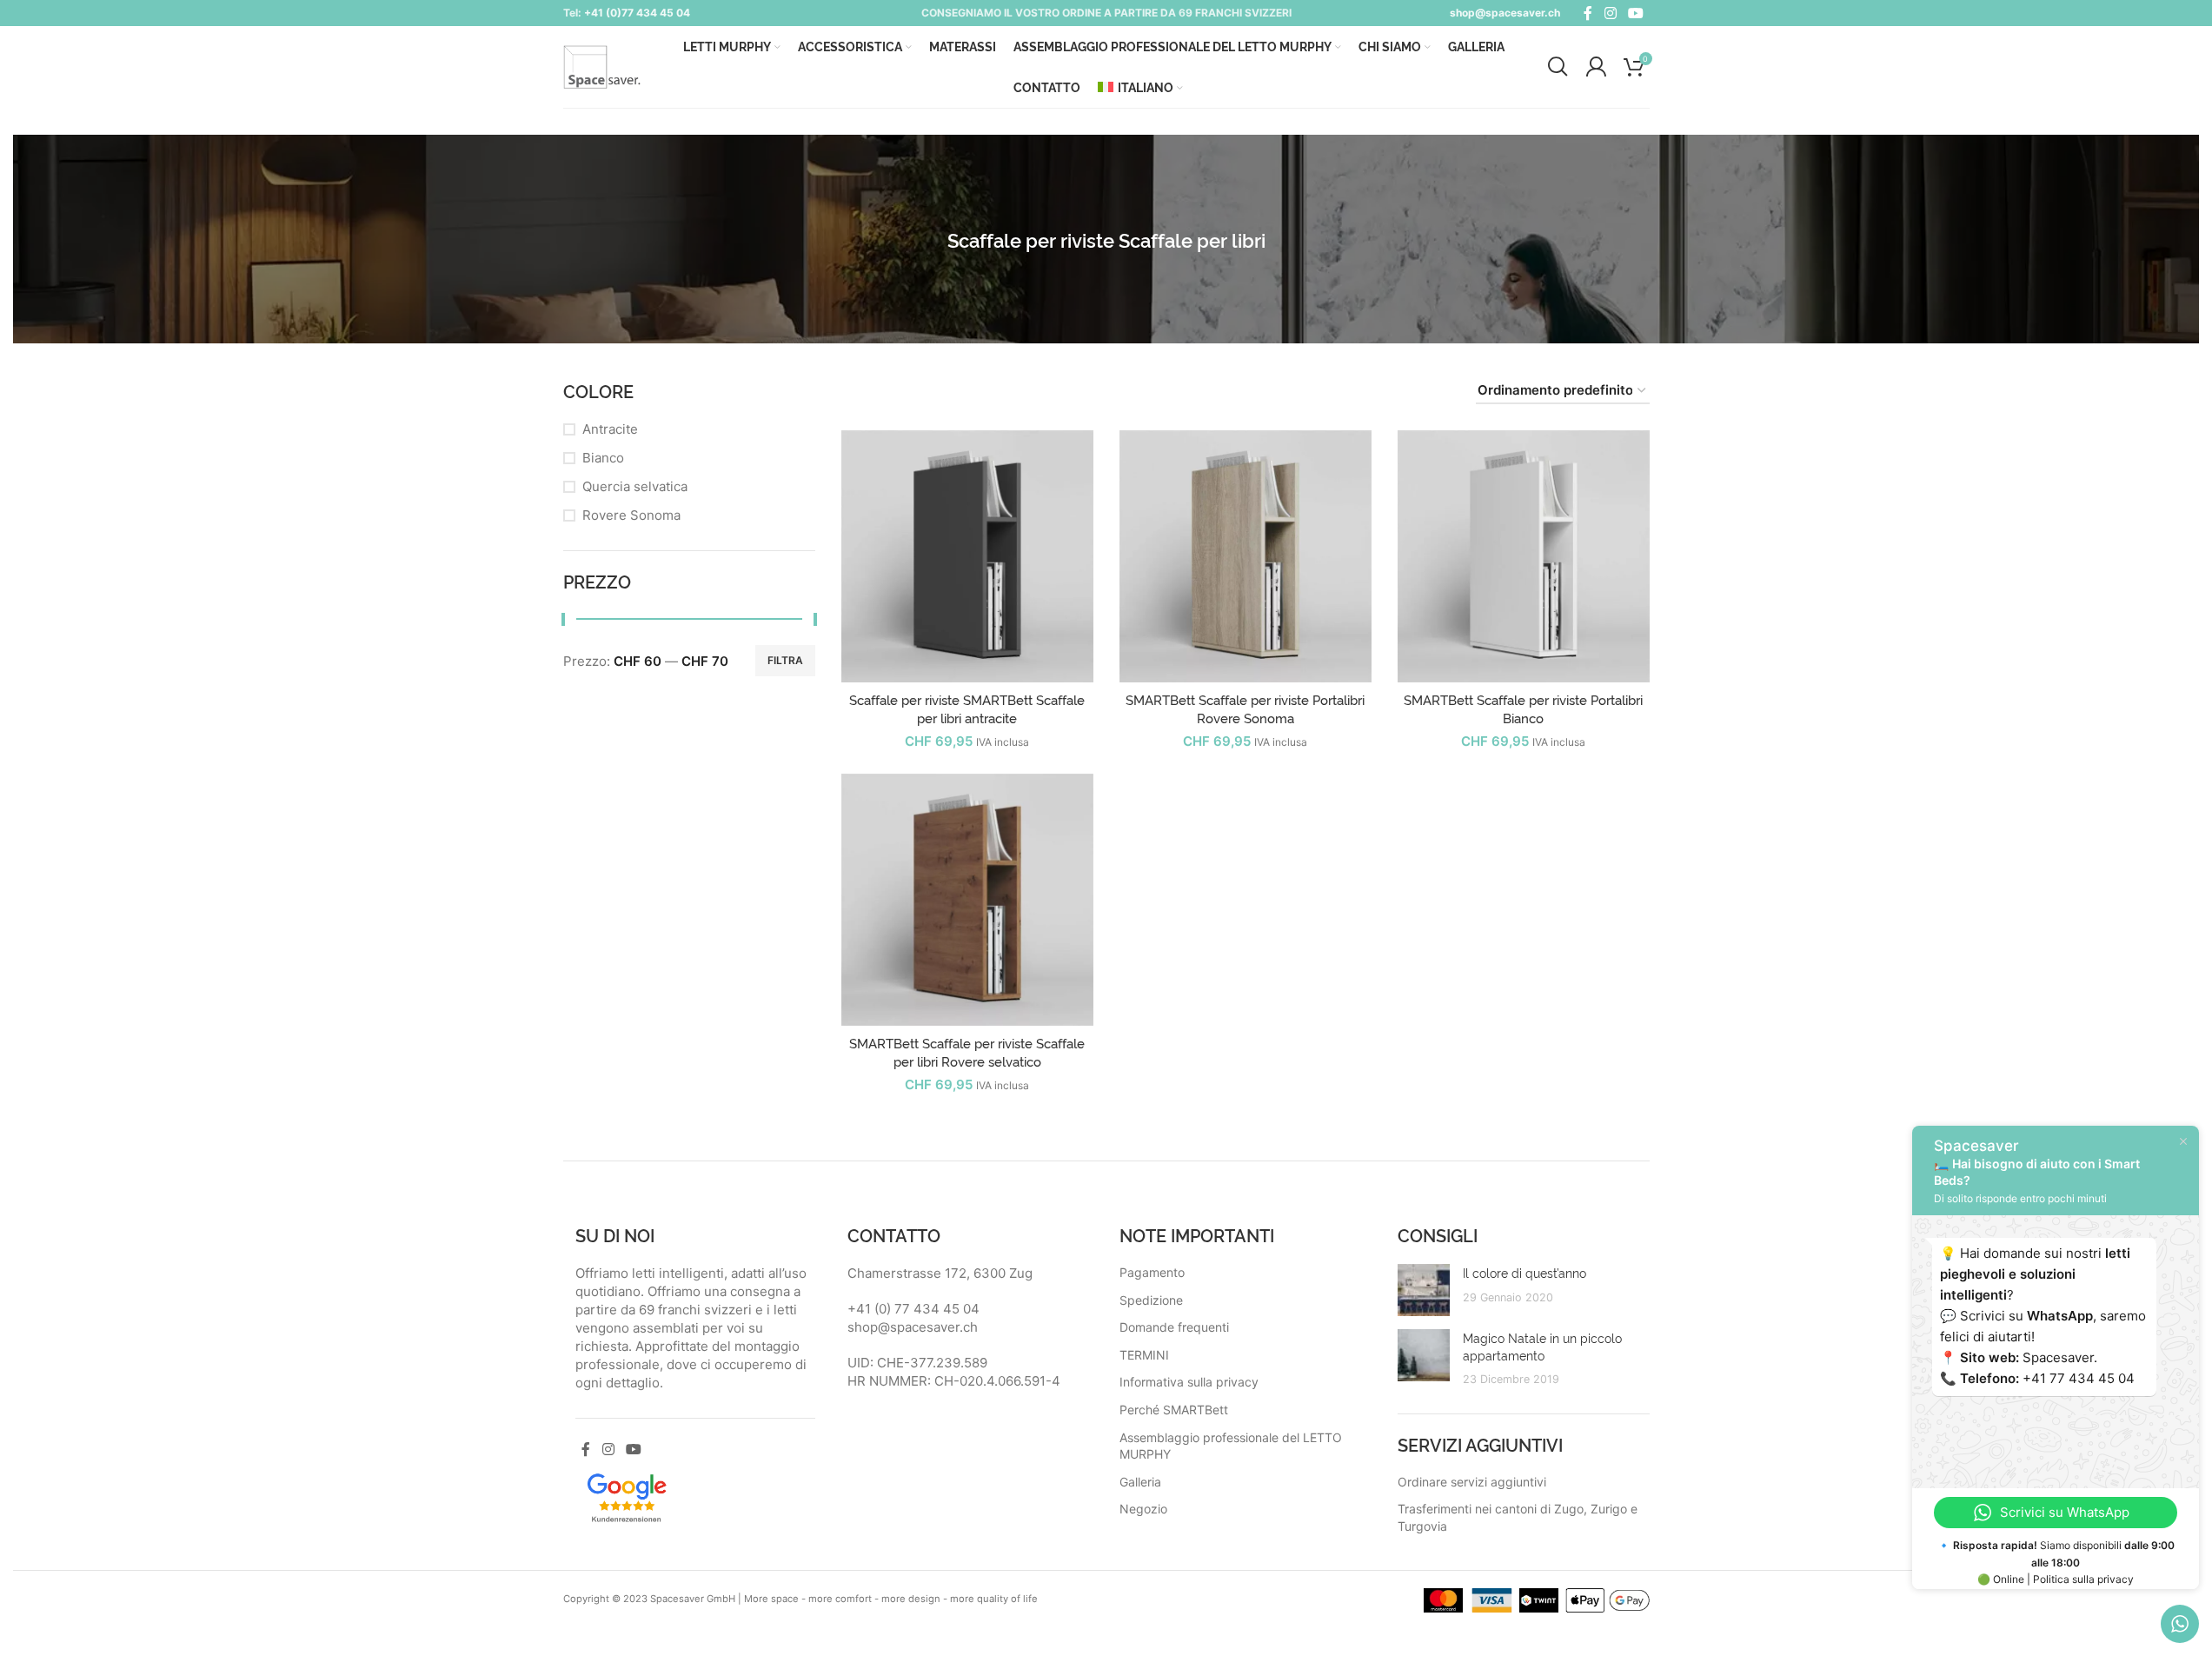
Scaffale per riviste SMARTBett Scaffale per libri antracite (967, 708)
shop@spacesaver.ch (1505, 13)
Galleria (1140, 1482)
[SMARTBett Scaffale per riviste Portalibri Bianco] (1524, 556)
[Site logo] (602, 66)
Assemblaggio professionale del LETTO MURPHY (1231, 1446)
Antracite (610, 429)
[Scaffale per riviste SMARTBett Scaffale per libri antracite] (967, 556)
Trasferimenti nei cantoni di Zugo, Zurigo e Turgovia (1518, 1517)
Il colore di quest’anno (1524, 1272)
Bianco (603, 458)
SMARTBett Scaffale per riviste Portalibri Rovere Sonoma (1245, 708)
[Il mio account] (1596, 67)
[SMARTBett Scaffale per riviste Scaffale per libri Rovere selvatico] (967, 900)
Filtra (785, 660)
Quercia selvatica (635, 486)
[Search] (1558, 67)
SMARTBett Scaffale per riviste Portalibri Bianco (1523, 708)
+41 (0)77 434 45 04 (637, 13)
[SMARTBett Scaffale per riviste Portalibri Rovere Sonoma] (1245, 556)
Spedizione (1151, 1300)
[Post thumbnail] (1424, 1290)
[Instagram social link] (1610, 13)
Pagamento (1152, 1272)
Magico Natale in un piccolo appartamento (1542, 1346)
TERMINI (1144, 1355)
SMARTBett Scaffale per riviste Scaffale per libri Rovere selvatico (967, 1052)
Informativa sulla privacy (1189, 1382)
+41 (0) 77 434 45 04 (913, 1309)
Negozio (1143, 1509)
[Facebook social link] (1588, 13)
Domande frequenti (1174, 1327)
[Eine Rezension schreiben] (627, 1496)
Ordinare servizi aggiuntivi (1472, 1482)
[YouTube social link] (1635, 13)
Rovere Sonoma (631, 515)
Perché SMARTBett (1174, 1410)
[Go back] (926, 239)
